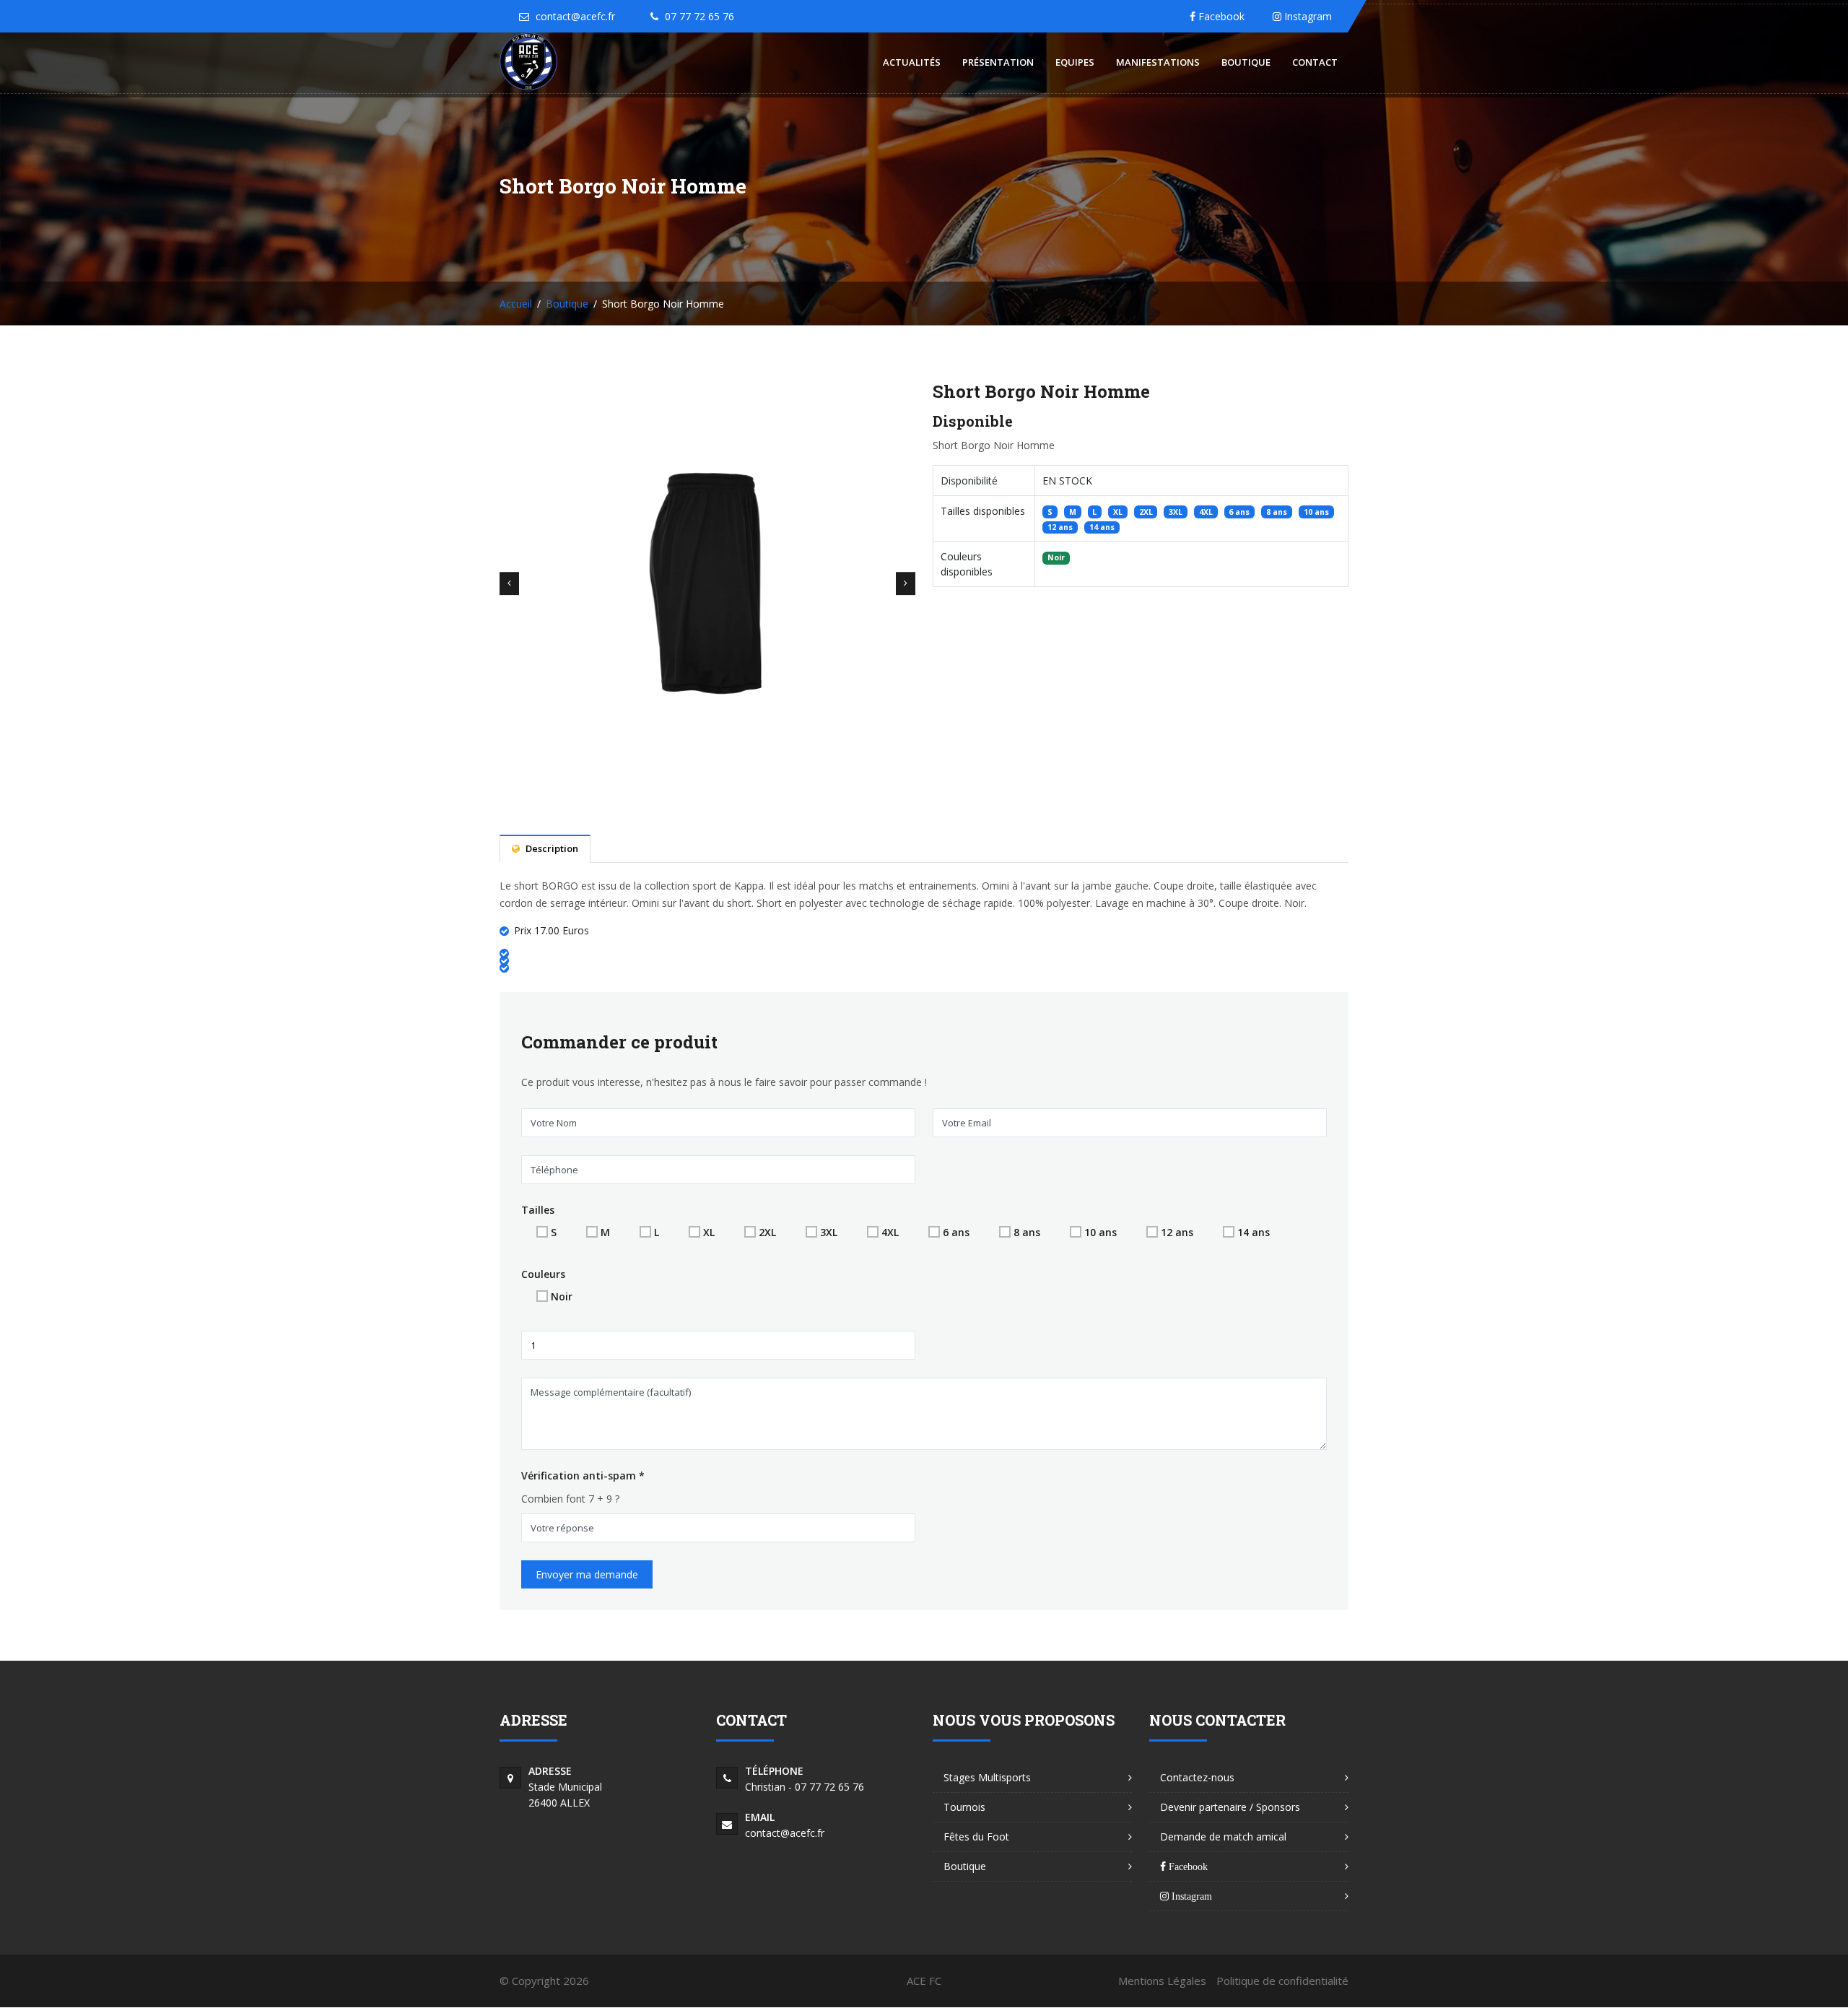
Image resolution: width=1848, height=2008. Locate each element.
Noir (562, 1296)
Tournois (964, 1807)
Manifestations (1158, 62)
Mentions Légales (1162, 1981)
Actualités (912, 62)
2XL (767, 1232)
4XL (890, 1232)
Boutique (1246, 62)
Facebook (1220, 16)
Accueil (516, 304)
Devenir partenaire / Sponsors (1230, 1807)
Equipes (1075, 62)
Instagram (1307, 16)
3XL (829, 1232)
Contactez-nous (1197, 1777)
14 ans (1254, 1232)
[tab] (545, 849)
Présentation (998, 62)
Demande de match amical (1223, 1837)
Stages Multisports (987, 1777)
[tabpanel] (924, 927)
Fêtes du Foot (976, 1837)
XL (709, 1232)
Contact (1315, 62)
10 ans (1100, 1232)
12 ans (1177, 1232)
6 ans (956, 1232)
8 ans (1027, 1232)
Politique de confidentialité (1282, 1981)
